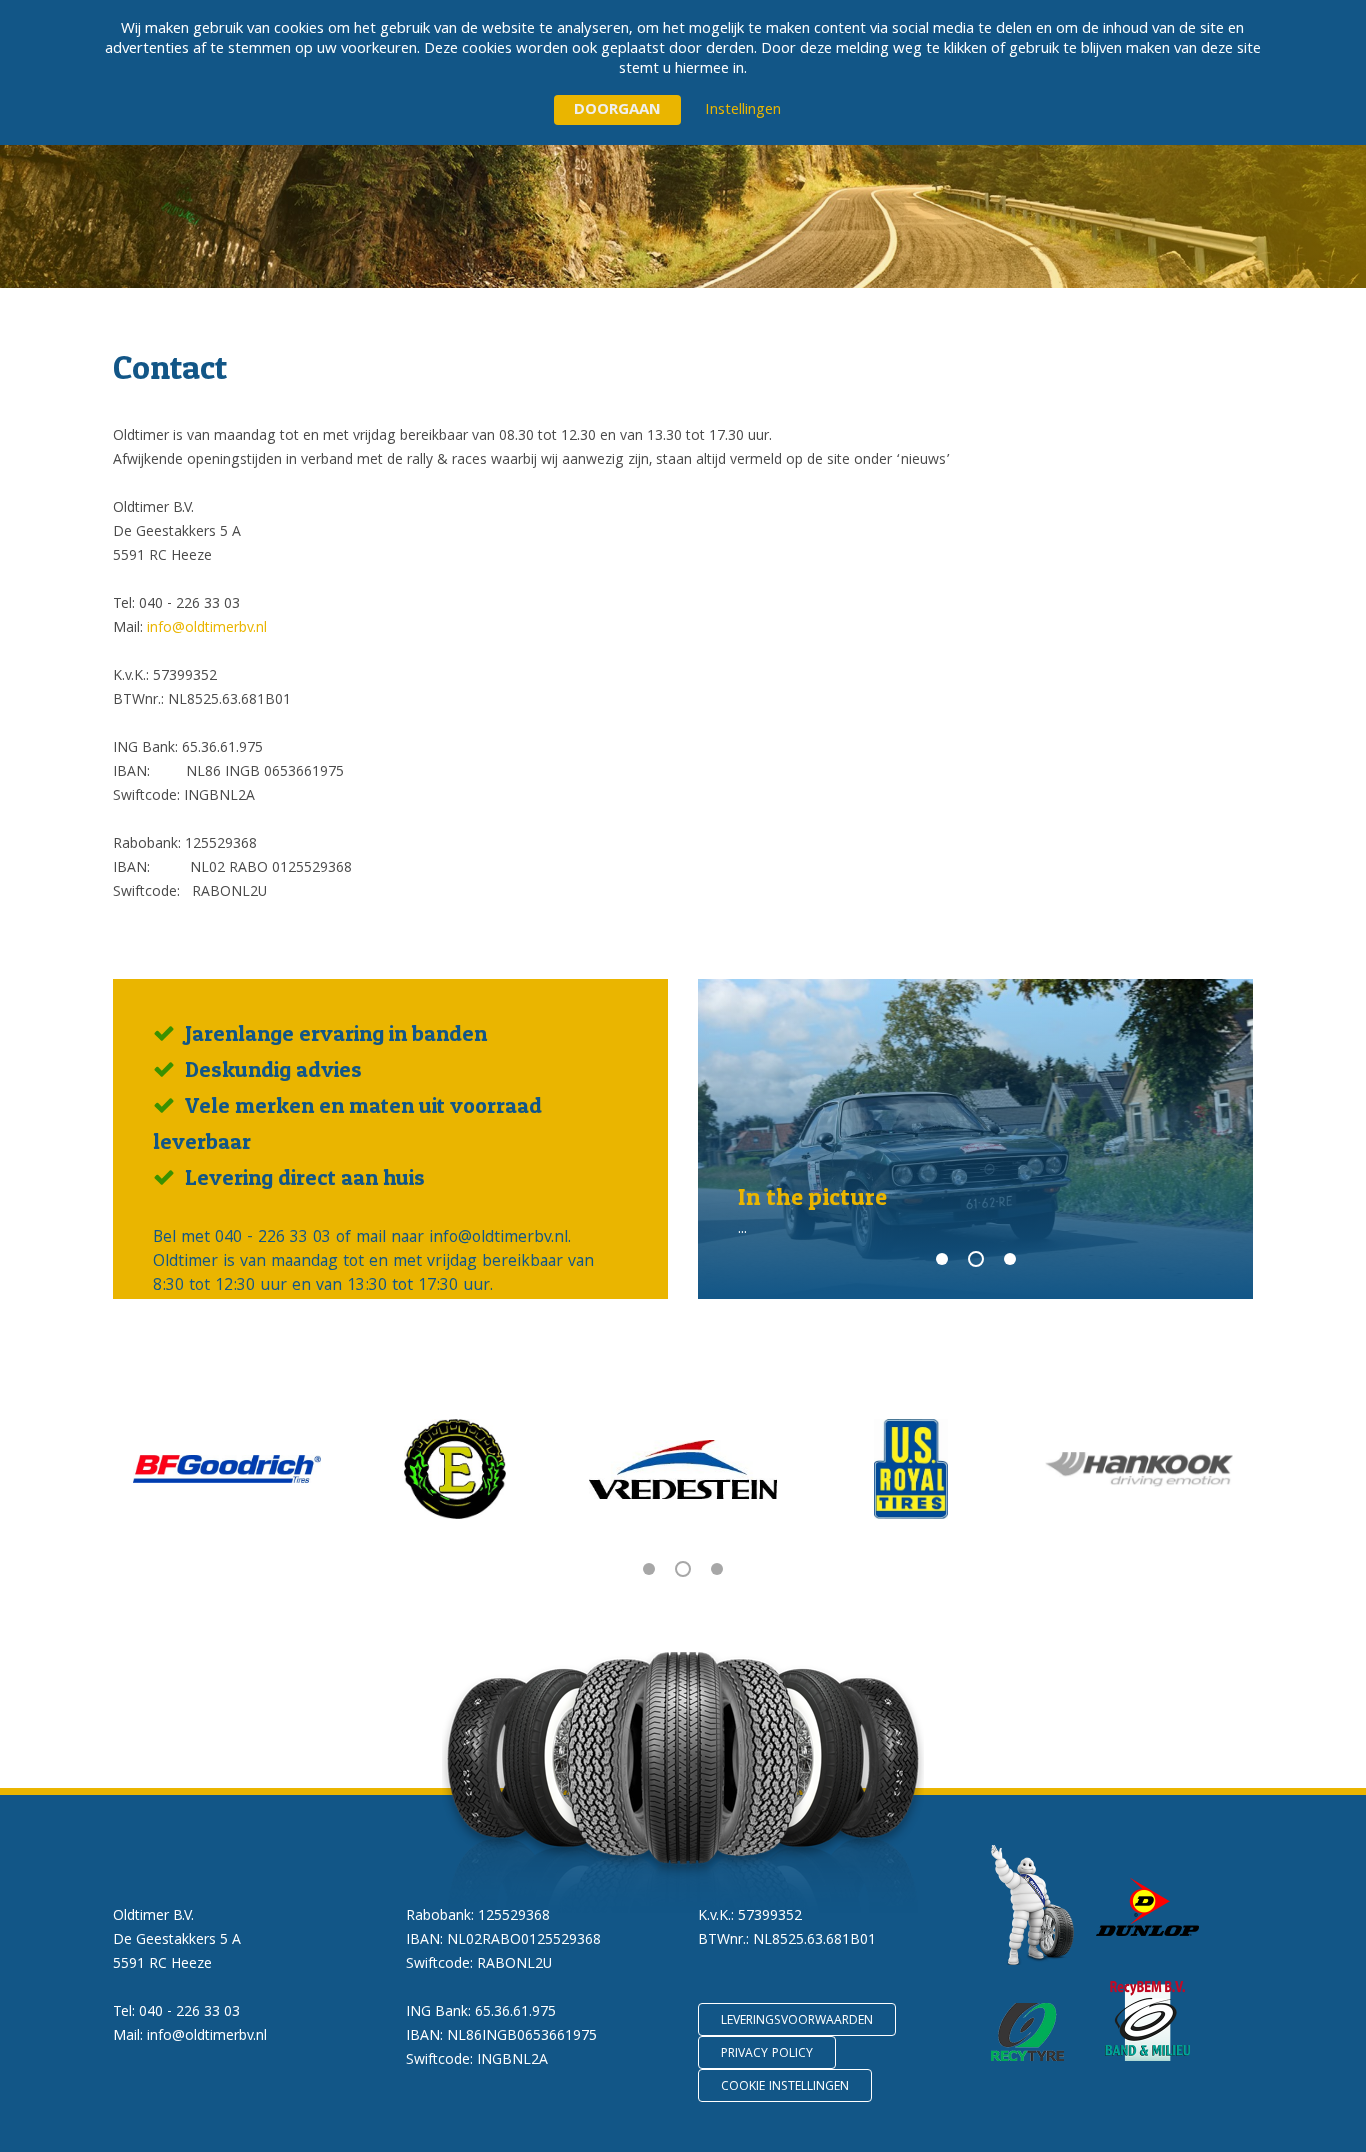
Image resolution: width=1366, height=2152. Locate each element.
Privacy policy (767, 2054)
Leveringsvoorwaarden (797, 2021)
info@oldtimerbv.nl (207, 629)
